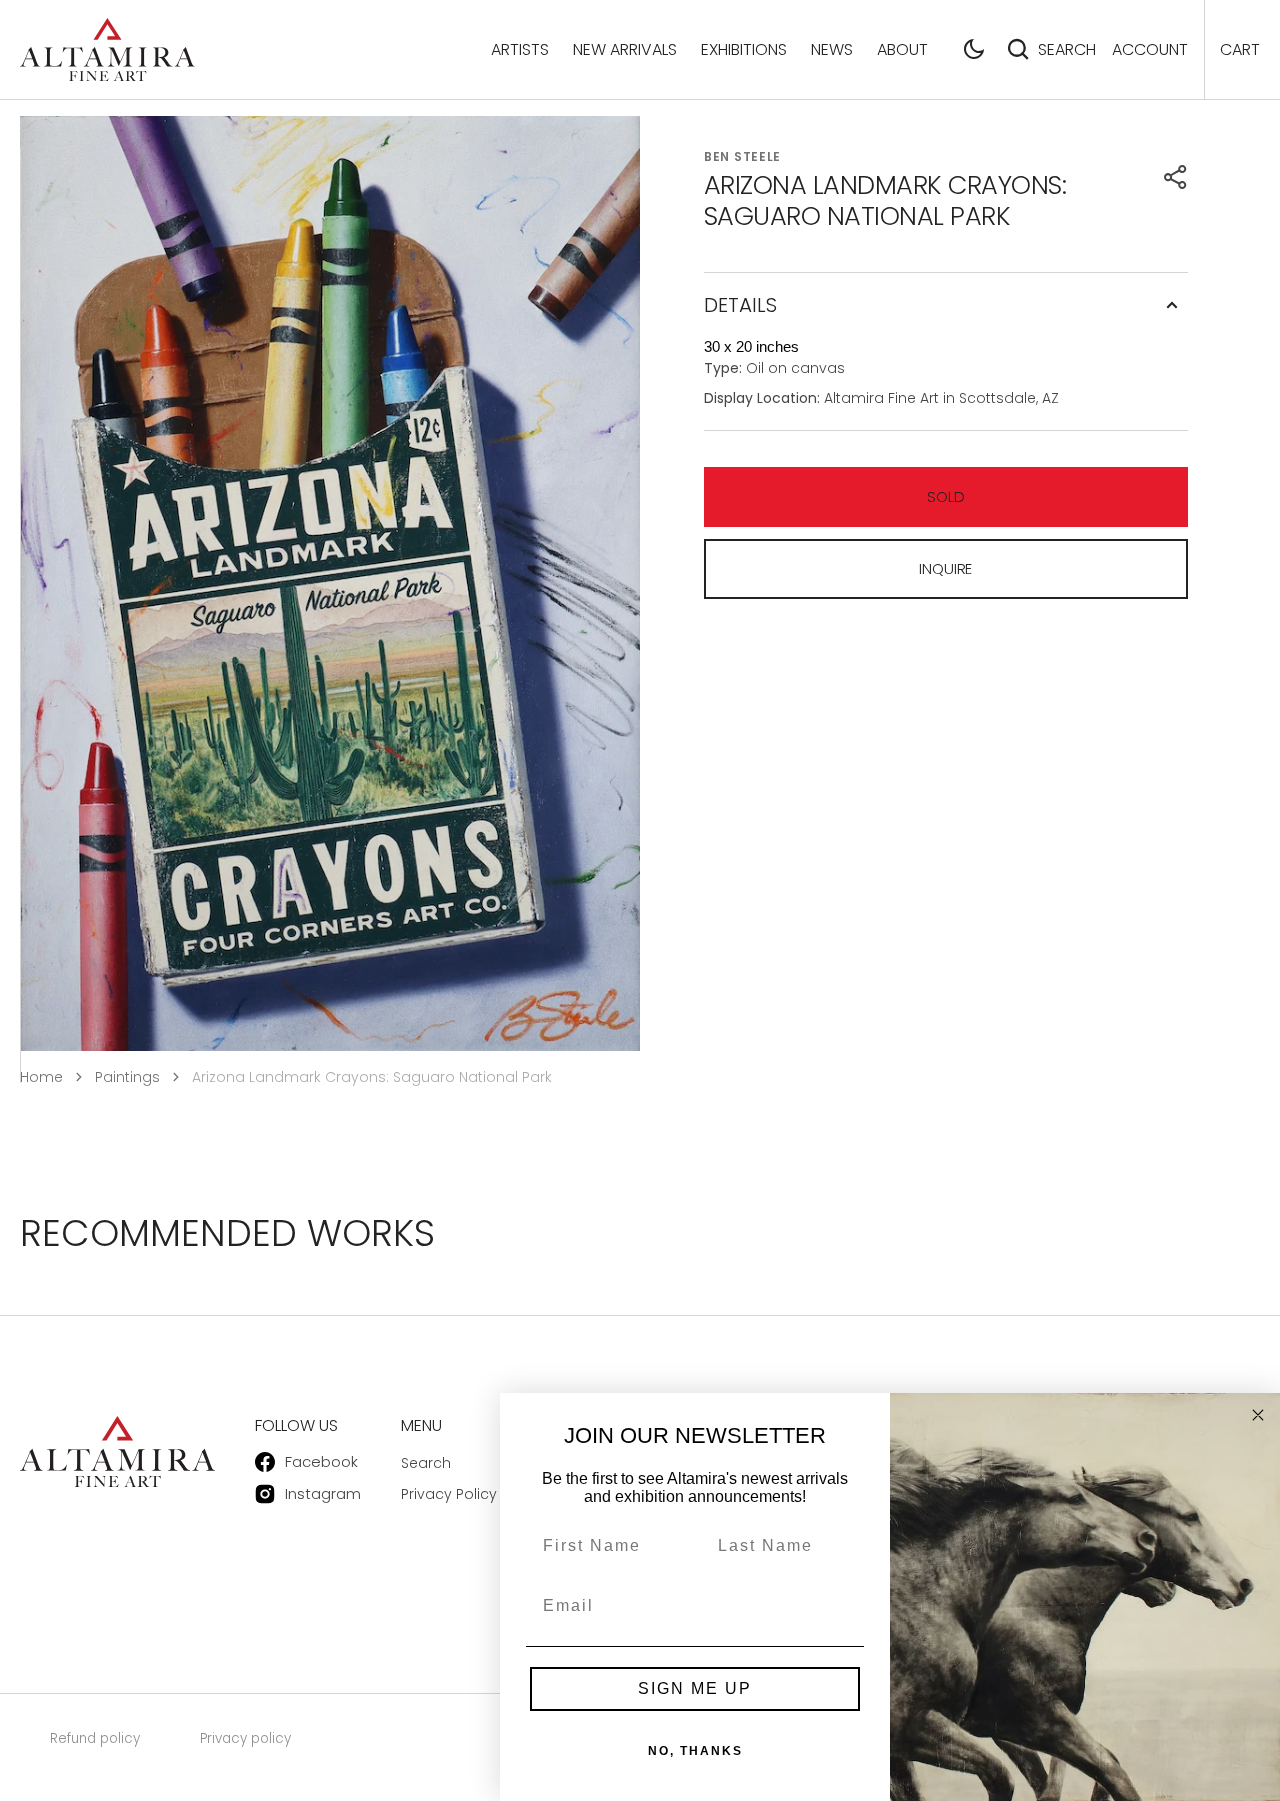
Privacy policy (245, 1738)
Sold (945, 496)
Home (41, 1077)
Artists (520, 49)
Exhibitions (744, 49)
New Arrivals (625, 49)
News (832, 49)
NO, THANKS (695, 1751)
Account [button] (1150, 49)
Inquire (945, 568)
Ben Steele (742, 156)
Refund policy (95, 1738)
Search (1067, 49)
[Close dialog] (1258, 1415)
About (902, 49)
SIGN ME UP (695, 1688)
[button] (974, 49)
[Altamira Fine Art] (107, 49)
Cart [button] (1240, 49)
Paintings (127, 1077)
